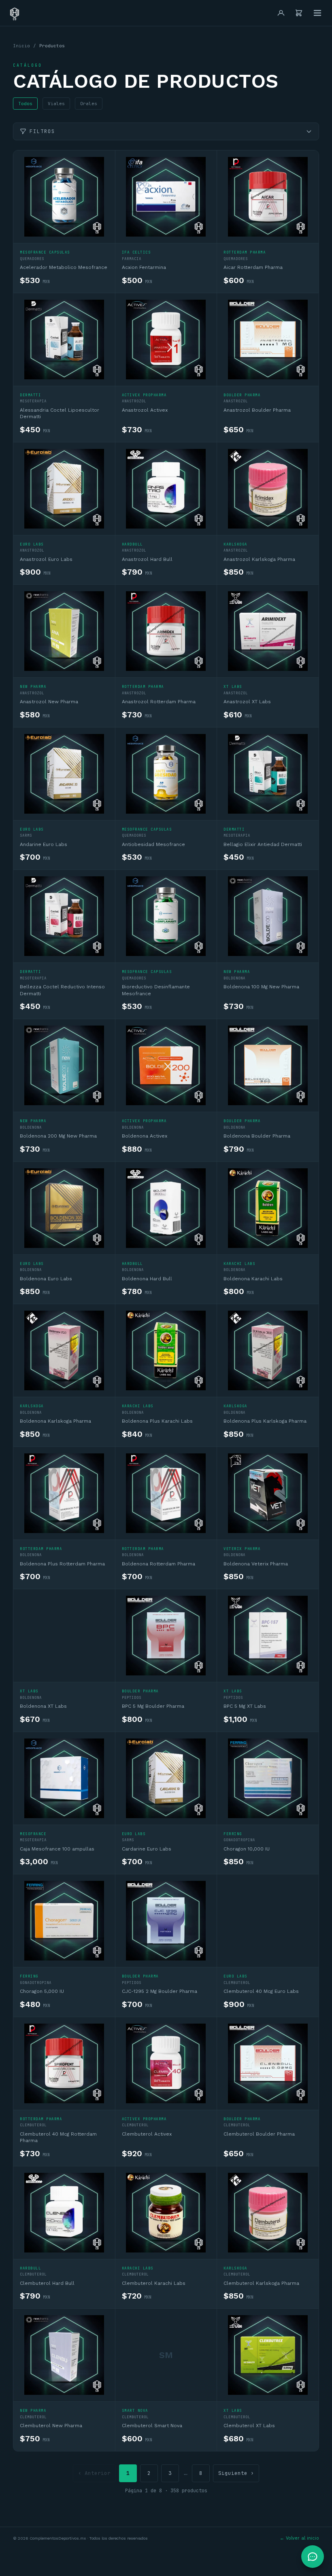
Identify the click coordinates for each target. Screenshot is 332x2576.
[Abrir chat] (313, 2557)
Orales (89, 104)
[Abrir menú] (317, 13)
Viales (56, 104)
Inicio (21, 46)
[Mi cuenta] (281, 13)
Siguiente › (236, 2473)
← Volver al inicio (299, 2538)
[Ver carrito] (299, 13)
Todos (25, 104)
